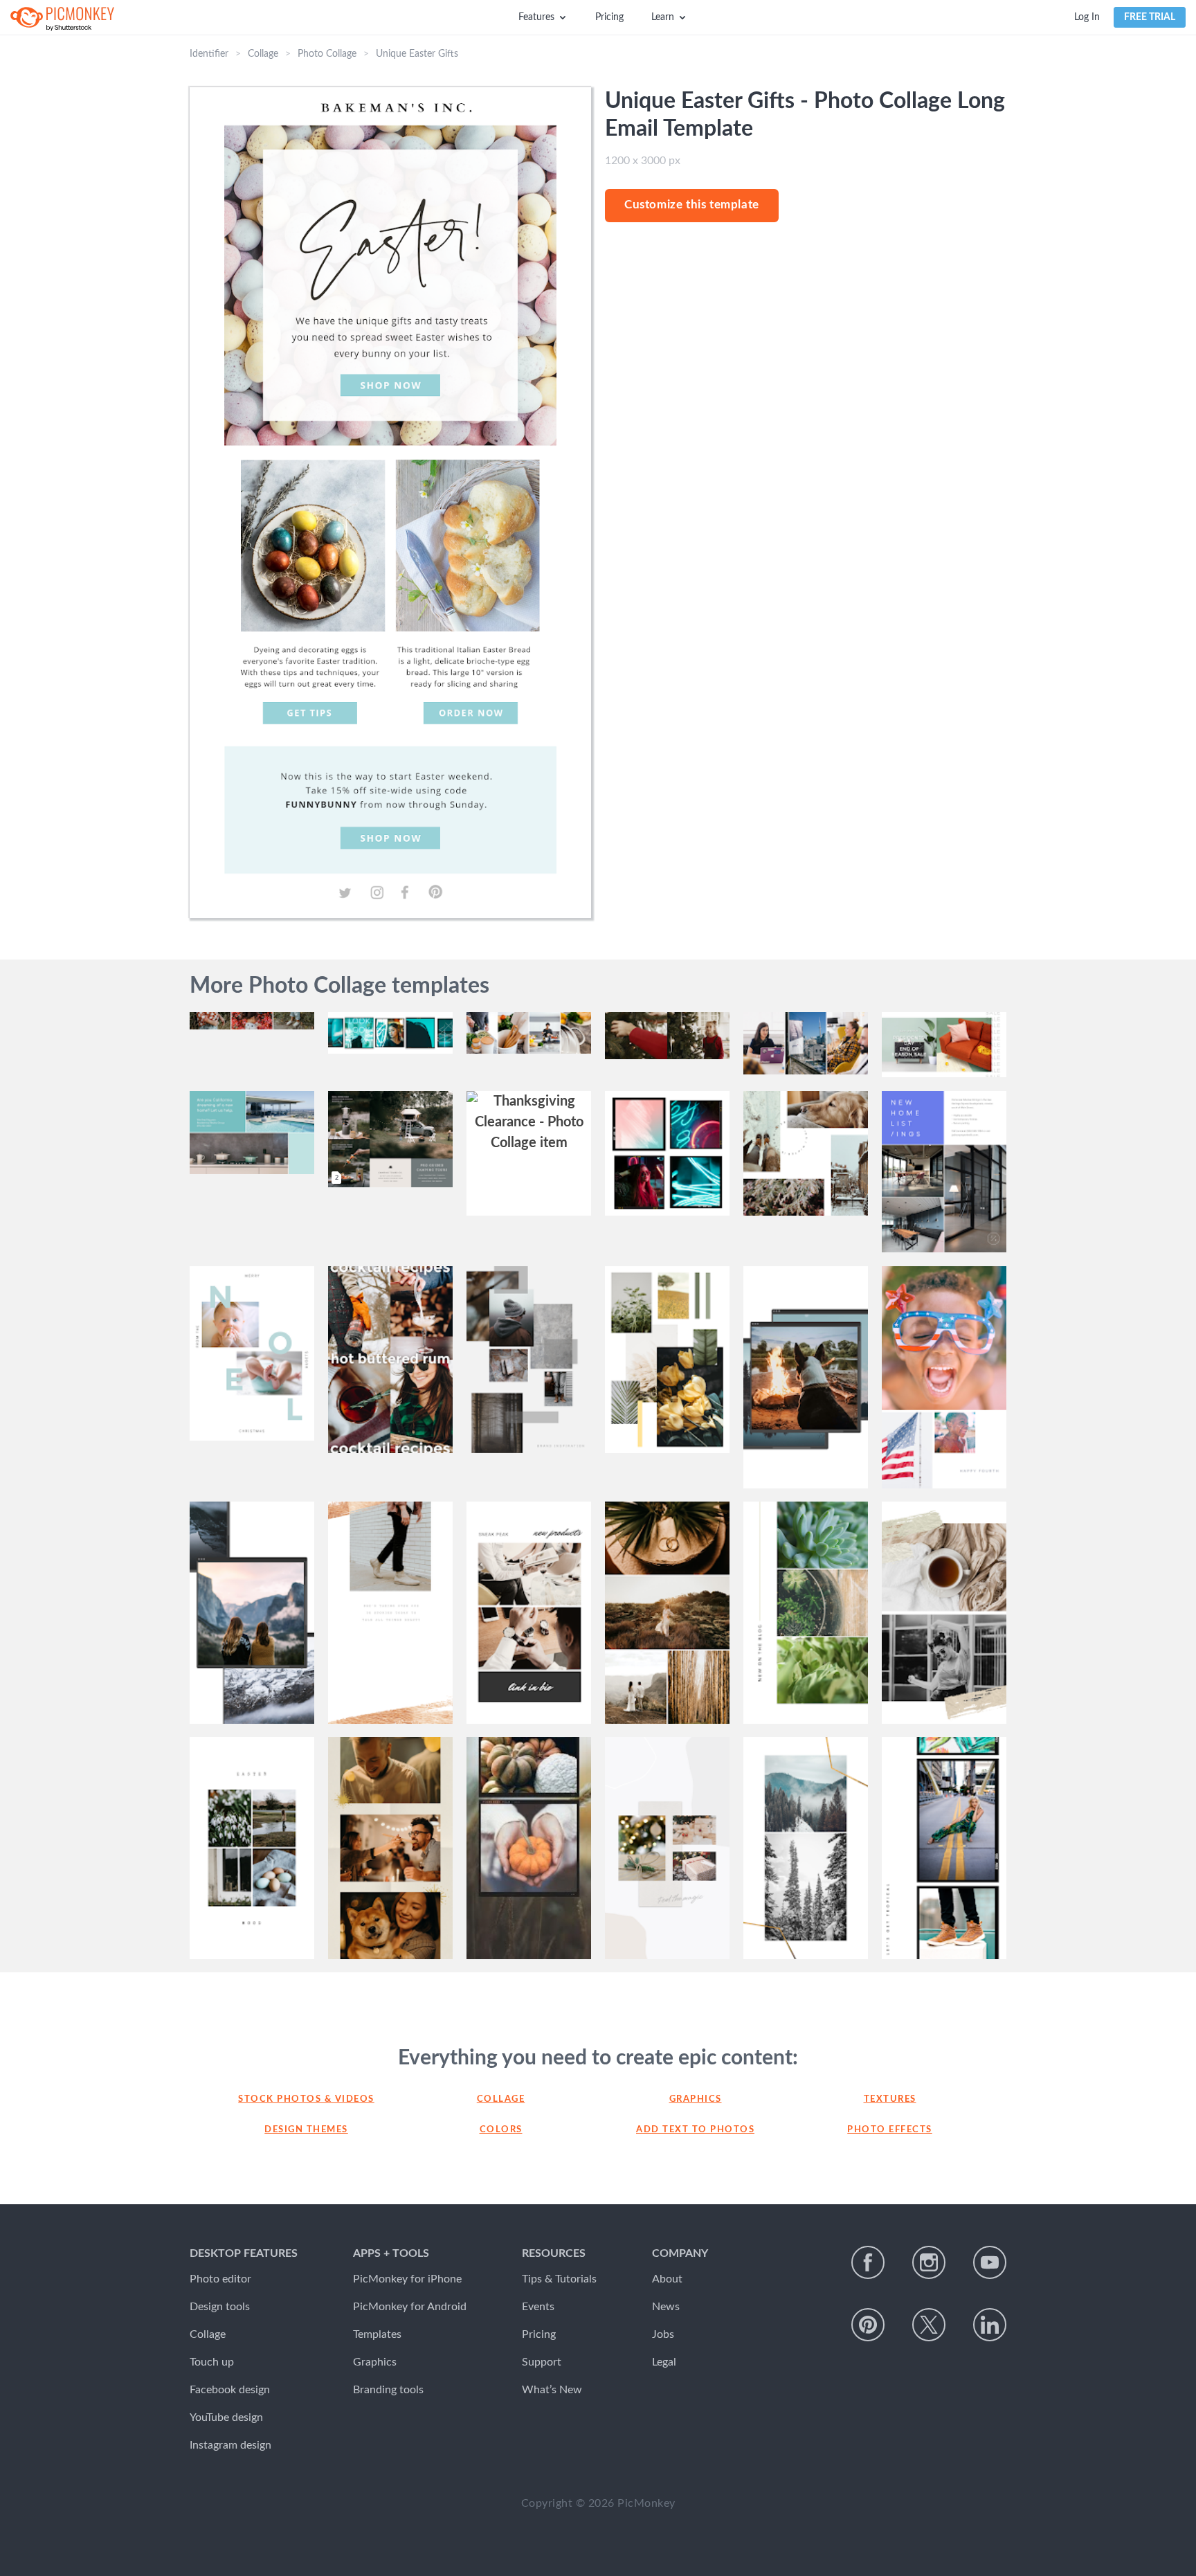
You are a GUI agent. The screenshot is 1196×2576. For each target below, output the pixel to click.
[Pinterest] (868, 2325)
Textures (890, 2099)
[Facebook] (868, 2262)
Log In (1087, 17)
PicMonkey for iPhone (407, 2279)
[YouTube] (990, 2262)
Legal (664, 2362)
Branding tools (388, 2390)
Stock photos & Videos (306, 2099)
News (666, 2307)
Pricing (609, 17)
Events (538, 2307)
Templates (377, 2334)
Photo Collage (327, 54)
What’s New (552, 2390)
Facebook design (230, 2390)
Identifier (209, 54)
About (667, 2279)
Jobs (663, 2334)
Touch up (212, 2362)
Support (542, 2362)
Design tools (220, 2307)
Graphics (696, 2099)
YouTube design (226, 2417)
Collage (263, 54)
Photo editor (220, 2279)
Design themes (306, 2130)
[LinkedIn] (990, 2325)
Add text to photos (695, 2130)
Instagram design (230, 2445)
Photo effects (890, 2130)
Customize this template (692, 205)
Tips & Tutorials (559, 2279)
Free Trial (1150, 17)
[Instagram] (929, 2262)
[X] (929, 2325)
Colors (501, 2130)
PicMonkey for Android (410, 2307)
